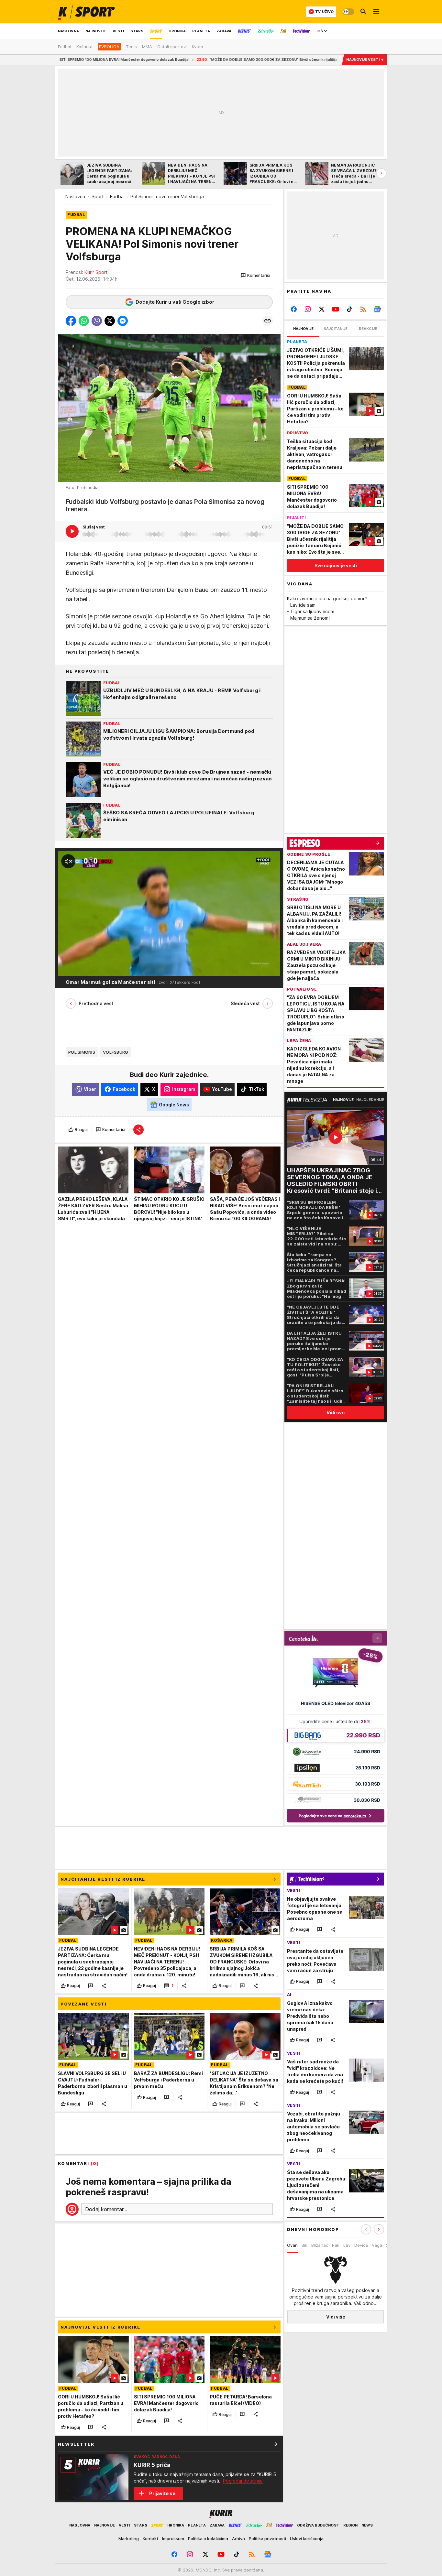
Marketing (129, 2538)
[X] (322, 309)
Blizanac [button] (320, 2245)
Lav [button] (347, 2245)
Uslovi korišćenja (307, 2538)
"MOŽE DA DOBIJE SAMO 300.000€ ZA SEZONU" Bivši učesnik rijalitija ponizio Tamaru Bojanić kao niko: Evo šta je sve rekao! (212, 60)
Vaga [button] (377, 2245)
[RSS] (363, 309)
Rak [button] (336, 2245)
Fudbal (117, 196)
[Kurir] (86, 12)
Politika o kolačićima (208, 2538)
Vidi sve (336, 1413)
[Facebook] (294, 309)
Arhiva (238, 2538)
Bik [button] (304, 2245)
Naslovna (75, 196)
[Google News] (377, 309)
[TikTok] (349, 309)
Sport (98, 196)
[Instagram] (308, 309)
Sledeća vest (245, 1003)
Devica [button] (361, 2245)
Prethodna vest (96, 1003)
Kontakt (150, 2538)
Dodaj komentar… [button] (106, 2209)
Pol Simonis (82, 1052)
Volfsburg (116, 1052)
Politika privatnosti (267, 2538)
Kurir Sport (96, 272)
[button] (255, 276)
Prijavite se (162, 2493)
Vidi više (336, 2317)
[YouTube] (336, 309)
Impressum (173, 2538)
